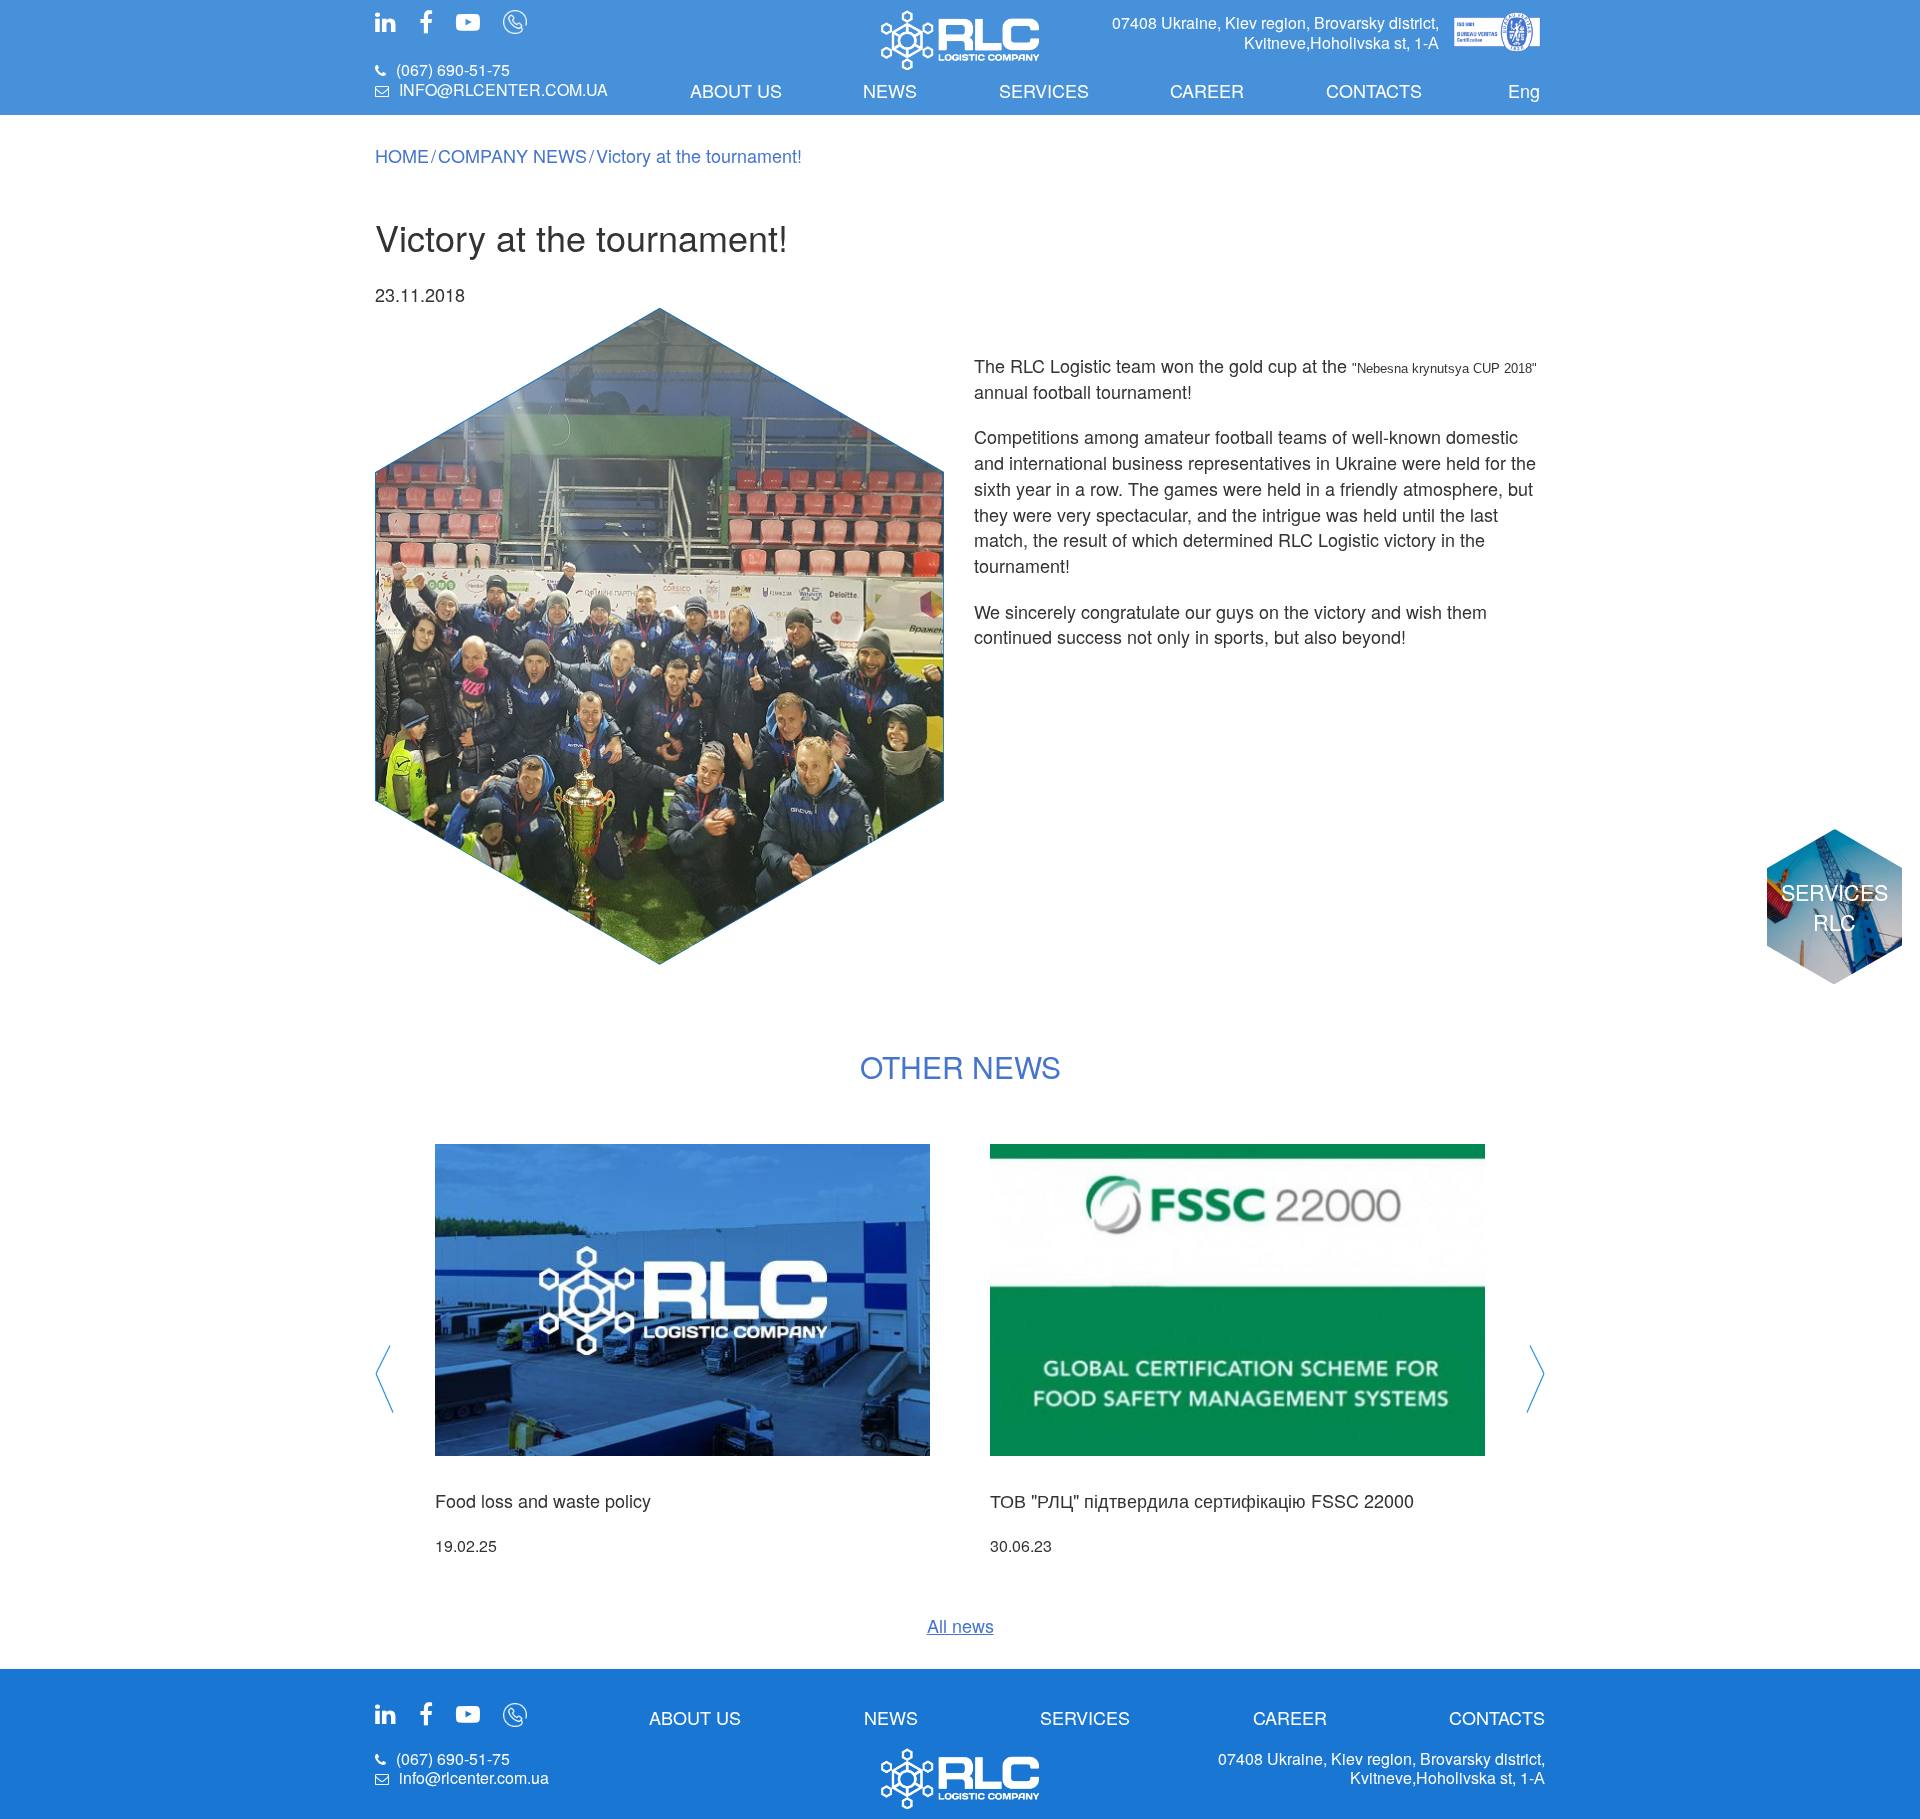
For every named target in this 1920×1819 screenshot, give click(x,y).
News (890, 90)
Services (1044, 90)
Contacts (1374, 90)
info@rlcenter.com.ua (503, 89)
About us (736, 90)
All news (960, 1625)
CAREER (1207, 90)
